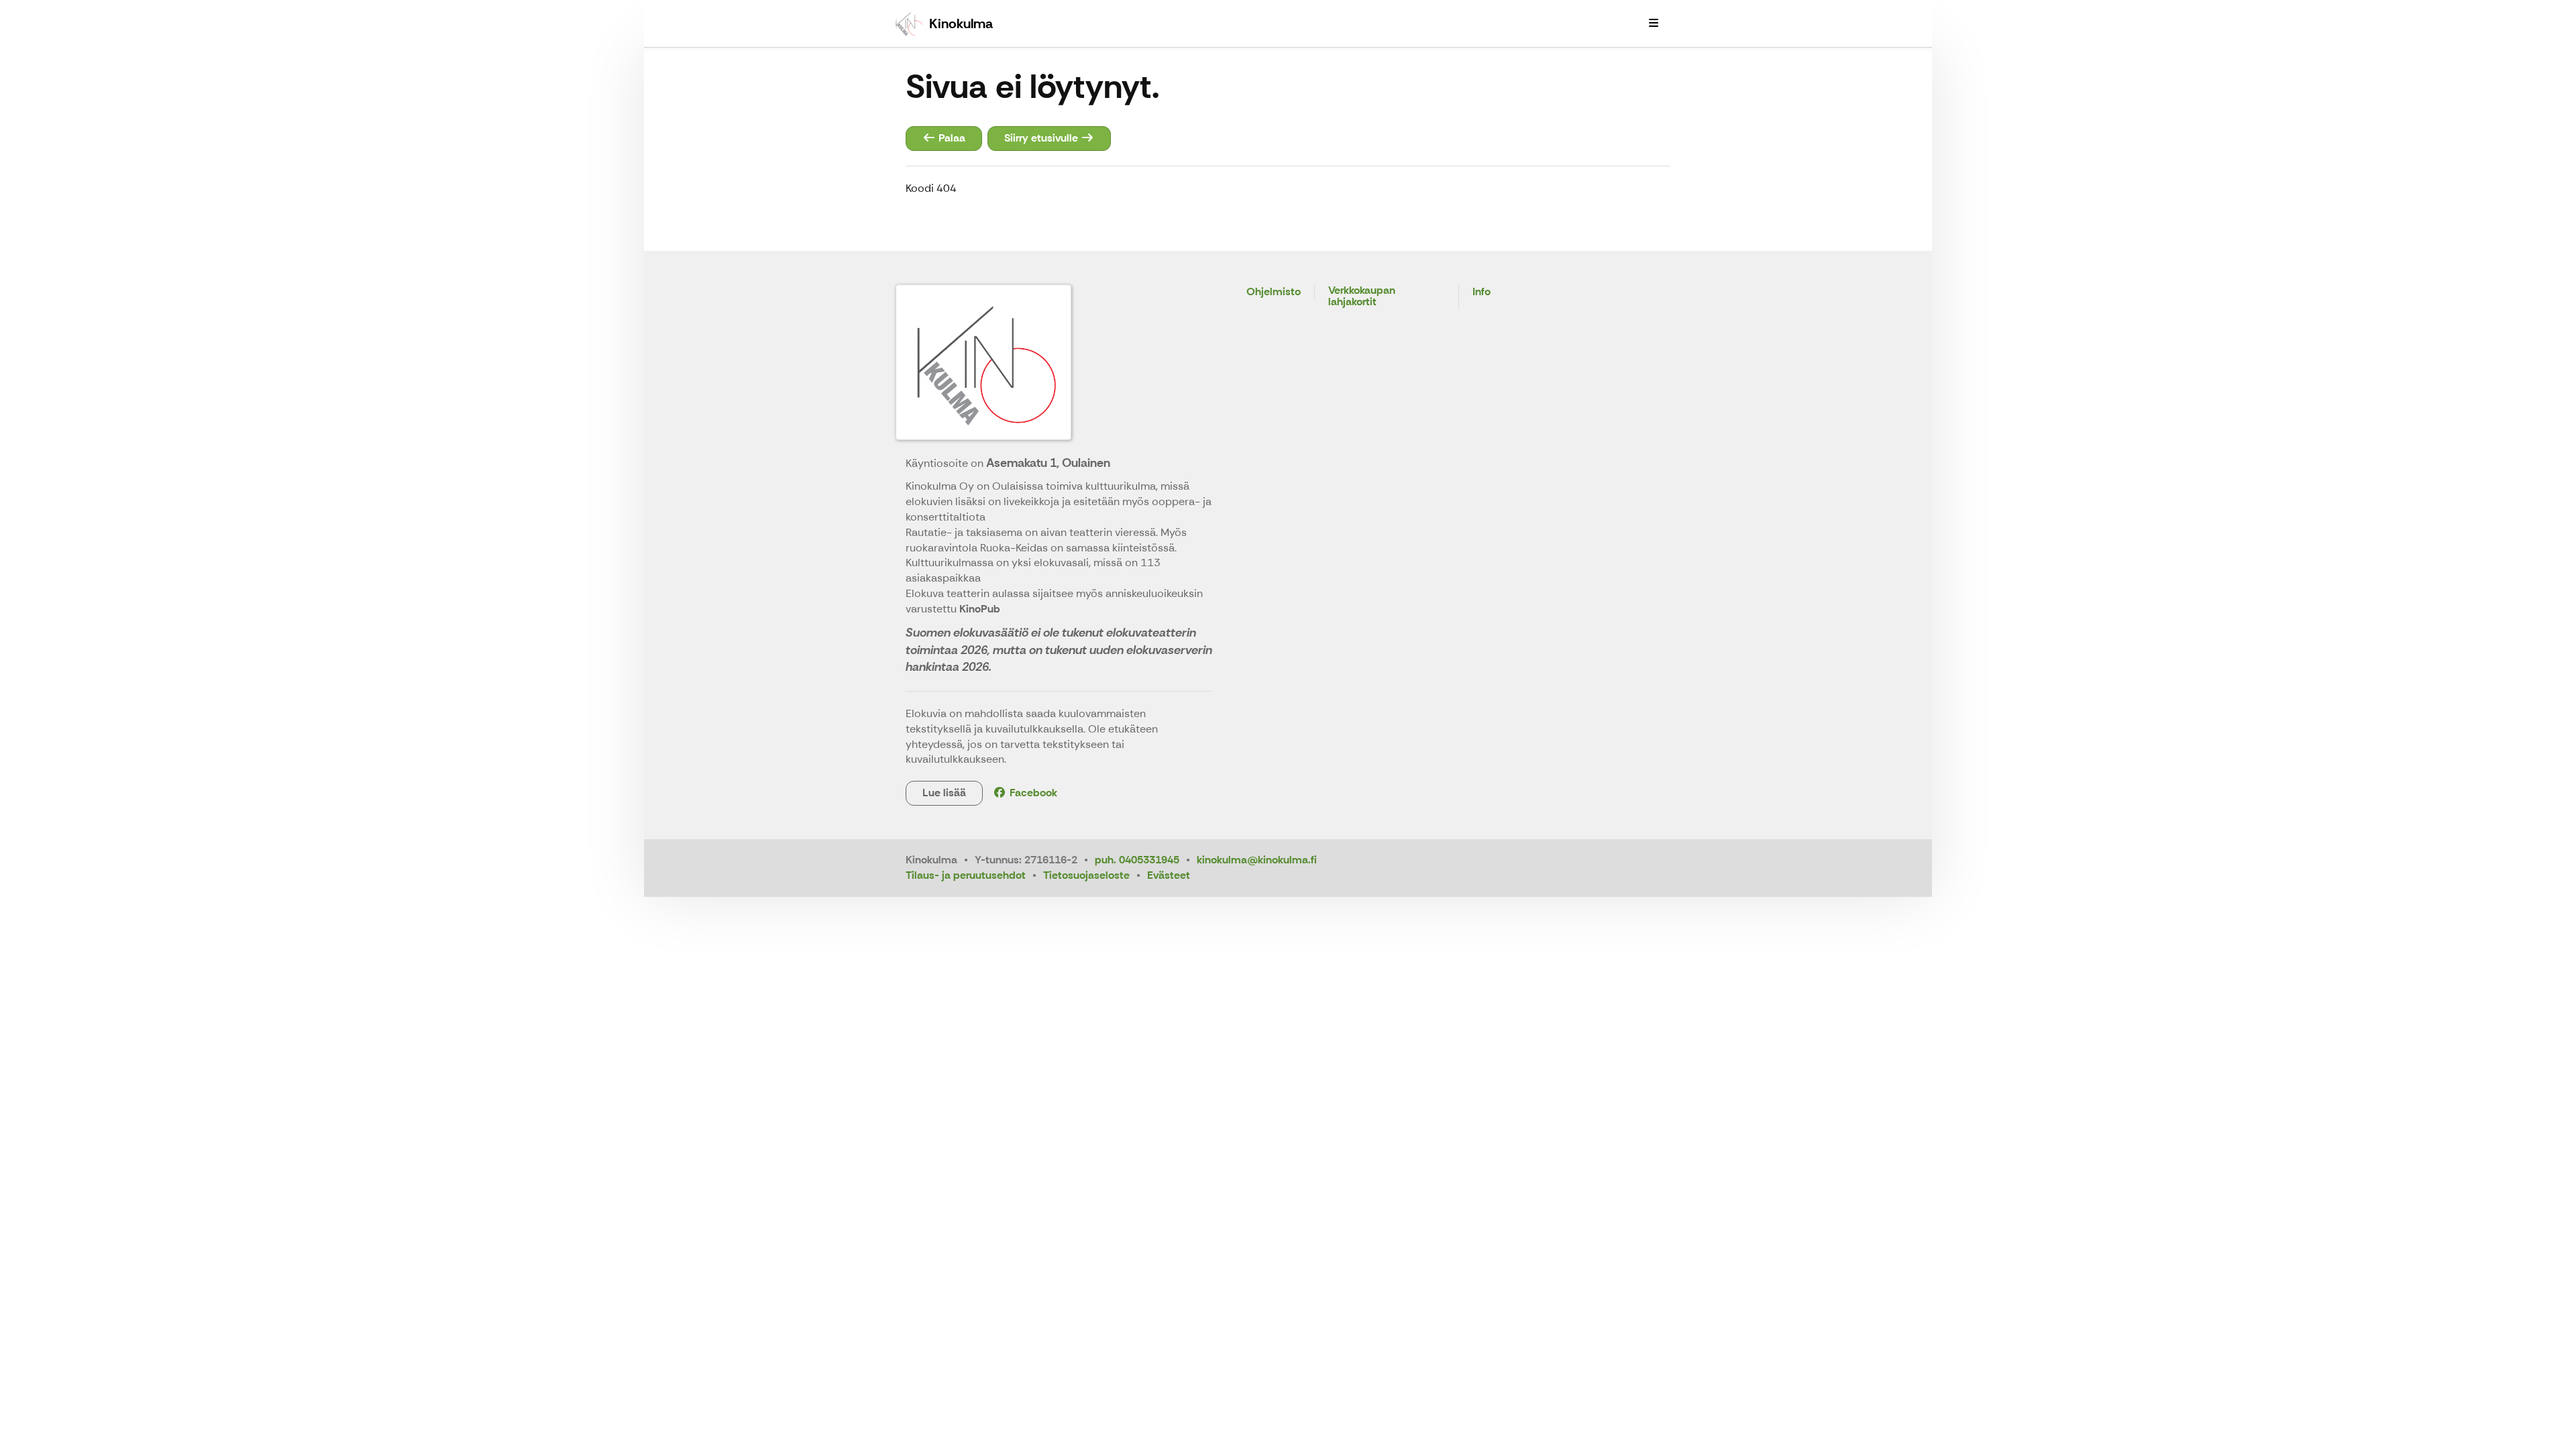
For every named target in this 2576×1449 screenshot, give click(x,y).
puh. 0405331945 (1137, 860)
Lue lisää (944, 793)
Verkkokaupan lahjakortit (1362, 297)
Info (1482, 292)
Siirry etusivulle (1042, 138)
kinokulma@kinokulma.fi (1257, 860)
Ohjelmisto (1274, 292)
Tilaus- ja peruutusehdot (966, 875)
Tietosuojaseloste (1086, 875)
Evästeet (1169, 875)
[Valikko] (1654, 23)
